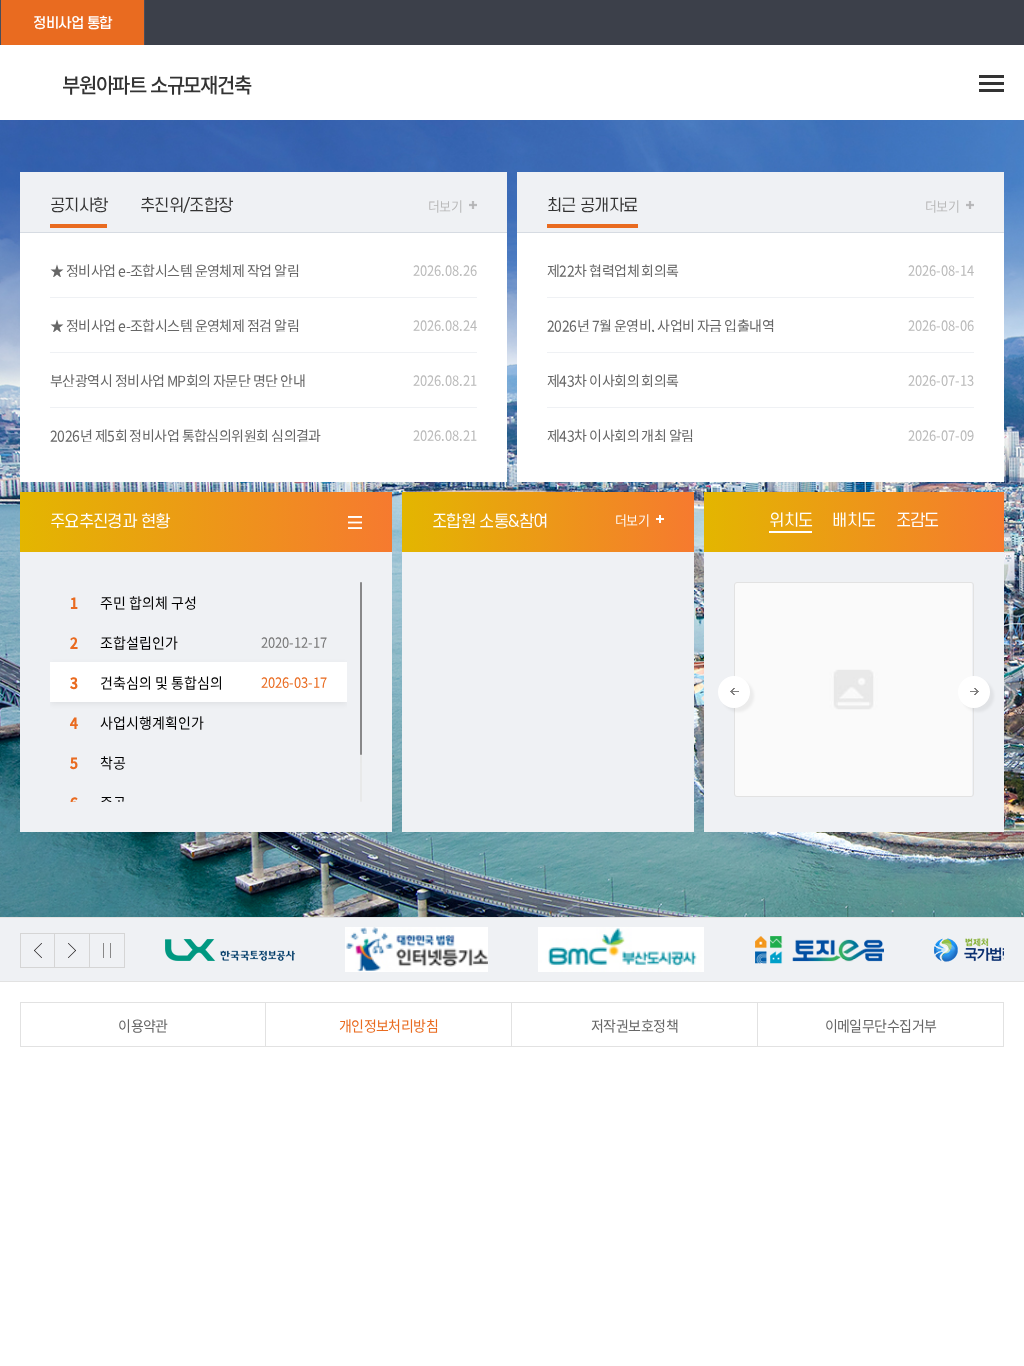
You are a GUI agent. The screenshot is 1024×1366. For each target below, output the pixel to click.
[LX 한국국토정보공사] (213, 949)
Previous (734, 692)
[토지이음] (801, 949)
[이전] (37, 950)
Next (974, 692)
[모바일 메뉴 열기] (991, 83)
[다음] (72, 950)
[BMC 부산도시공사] (603, 949)
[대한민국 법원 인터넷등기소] (399, 949)
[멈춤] (107, 950)
